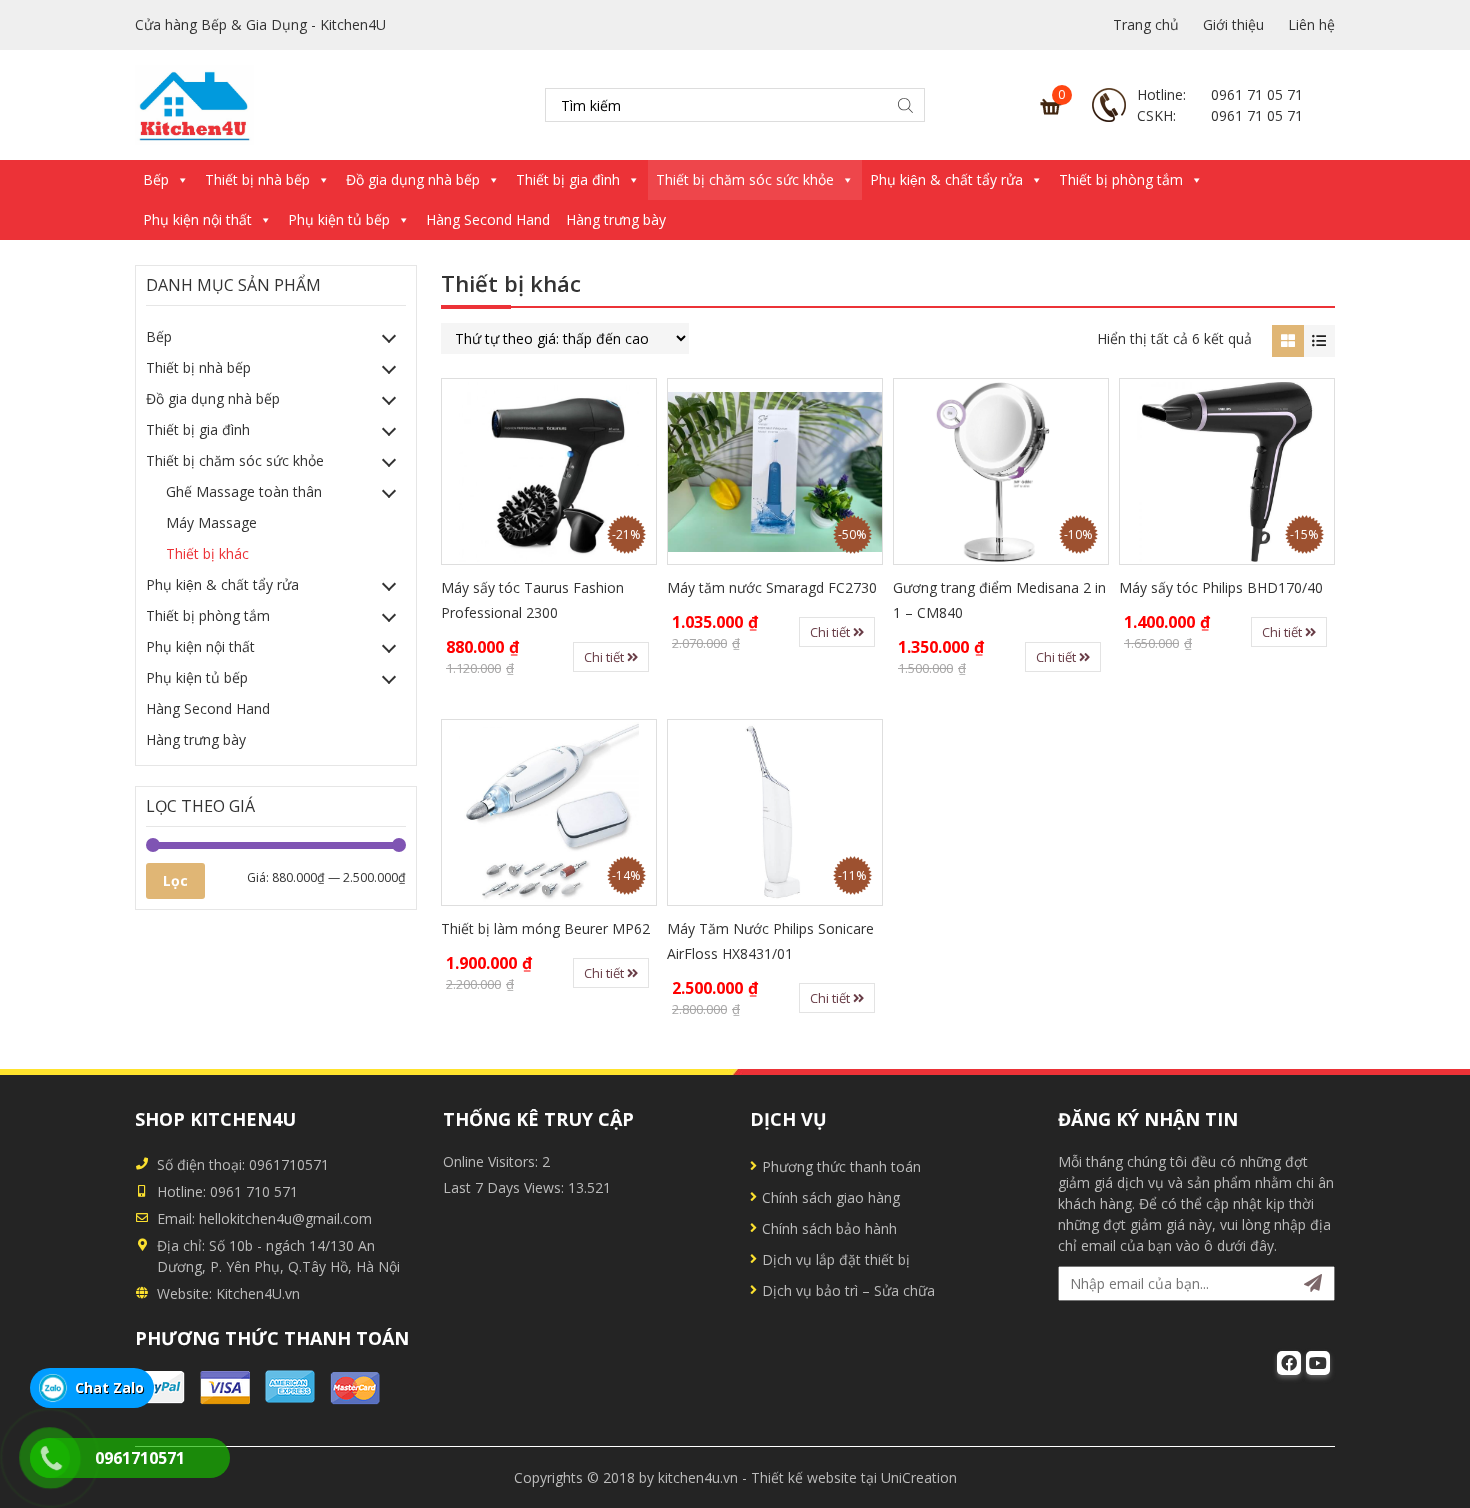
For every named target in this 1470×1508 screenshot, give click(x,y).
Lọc (175, 880)
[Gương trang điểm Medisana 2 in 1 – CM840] (1001, 471)
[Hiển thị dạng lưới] (1287, 340)
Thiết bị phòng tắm (1121, 179)
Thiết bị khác (207, 553)
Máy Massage (211, 522)
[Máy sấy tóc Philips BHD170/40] (1227, 471)
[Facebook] (1289, 1363)
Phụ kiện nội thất (197, 219)
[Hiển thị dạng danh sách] (1319, 340)
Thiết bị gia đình (568, 179)
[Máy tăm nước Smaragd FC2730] (775, 471)
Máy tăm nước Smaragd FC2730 (772, 587)
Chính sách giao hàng (831, 1197)
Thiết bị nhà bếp (257, 179)
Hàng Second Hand (488, 219)
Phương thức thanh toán (841, 1166)
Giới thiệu (1233, 24)
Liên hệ (1311, 24)
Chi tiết (605, 657)
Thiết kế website (804, 1477)
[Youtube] (1318, 1363)
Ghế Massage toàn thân (244, 491)
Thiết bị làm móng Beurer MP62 (545, 928)
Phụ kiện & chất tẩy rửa (946, 179)
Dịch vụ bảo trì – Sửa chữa (848, 1290)
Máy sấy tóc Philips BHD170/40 (1221, 587)
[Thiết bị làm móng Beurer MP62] (549, 812)
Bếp (156, 179)
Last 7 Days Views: (505, 1187)
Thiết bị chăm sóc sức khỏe (745, 179)
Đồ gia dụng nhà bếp (413, 179)
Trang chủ (1146, 24)
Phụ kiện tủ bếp (339, 219)
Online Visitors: (492, 1161)
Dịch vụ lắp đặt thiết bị (836, 1259)
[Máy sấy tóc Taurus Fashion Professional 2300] (549, 471)
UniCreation (919, 1477)
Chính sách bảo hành (829, 1228)
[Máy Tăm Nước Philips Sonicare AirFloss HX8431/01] (775, 812)
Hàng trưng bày (616, 219)
